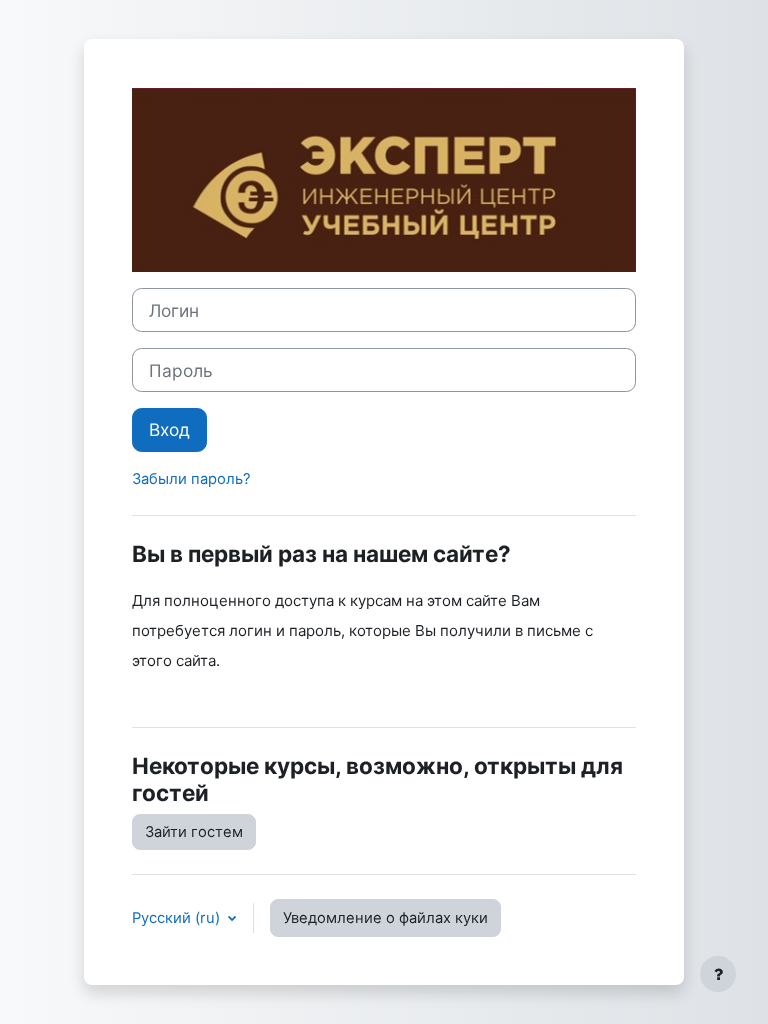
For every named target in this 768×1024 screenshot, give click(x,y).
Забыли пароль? (191, 479)
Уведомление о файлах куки (385, 918)
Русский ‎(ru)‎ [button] (178, 918)
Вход (169, 429)
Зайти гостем (194, 832)
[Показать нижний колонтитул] (718, 974)
